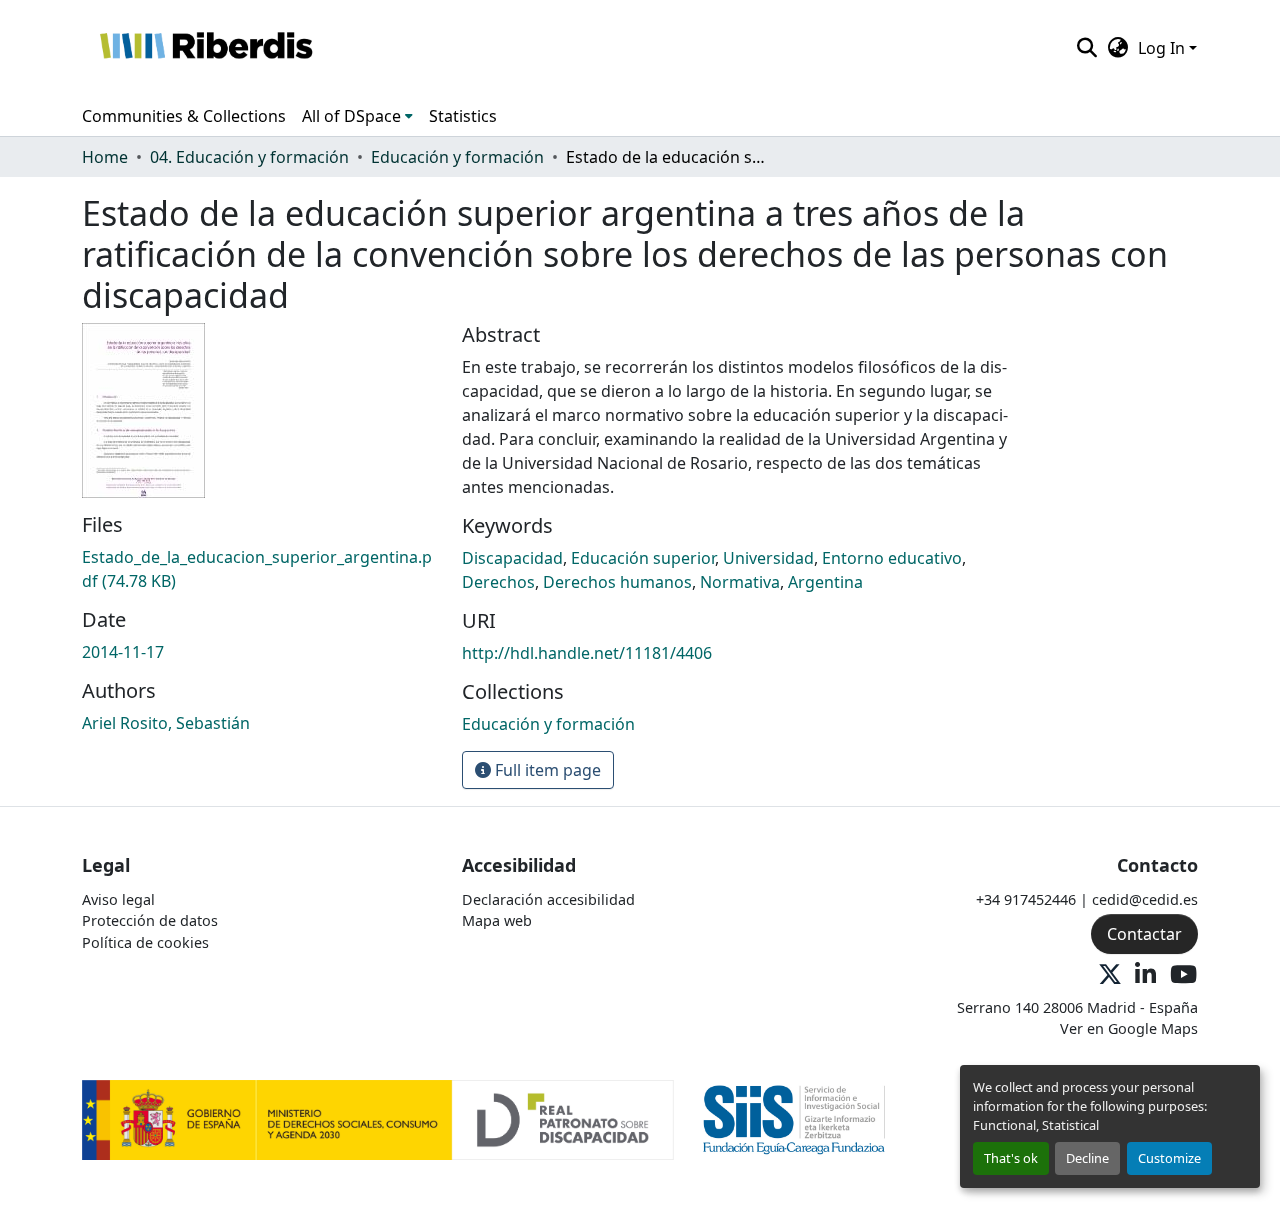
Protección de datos (150, 920)
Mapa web (497, 920)
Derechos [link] (498, 582)
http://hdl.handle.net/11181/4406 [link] (587, 653)
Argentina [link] (825, 582)
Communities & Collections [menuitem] (184, 116)
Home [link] (105, 157)
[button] (205, 48)
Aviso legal (118, 899)
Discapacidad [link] (512, 558)
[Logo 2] (794, 1118)
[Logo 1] (378, 1118)
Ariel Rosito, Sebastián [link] (166, 723)
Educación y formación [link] (457, 157)
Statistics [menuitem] (463, 116)
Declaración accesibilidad (548, 899)
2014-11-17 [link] (123, 652)
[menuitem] (357, 116)
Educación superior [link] (643, 558)
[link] (260, 569)
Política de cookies (145, 942)
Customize (1169, 1158)
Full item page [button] (546, 770)
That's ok (1011, 1158)
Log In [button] (1163, 48)
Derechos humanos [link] (617, 582)
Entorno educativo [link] (892, 558)
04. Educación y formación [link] (249, 157)
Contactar (1144, 934)
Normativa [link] (740, 582)
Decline (1087, 1158)
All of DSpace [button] (351, 116)
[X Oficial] (1110, 975)
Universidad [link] (768, 558)
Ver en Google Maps (1129, 1028)
